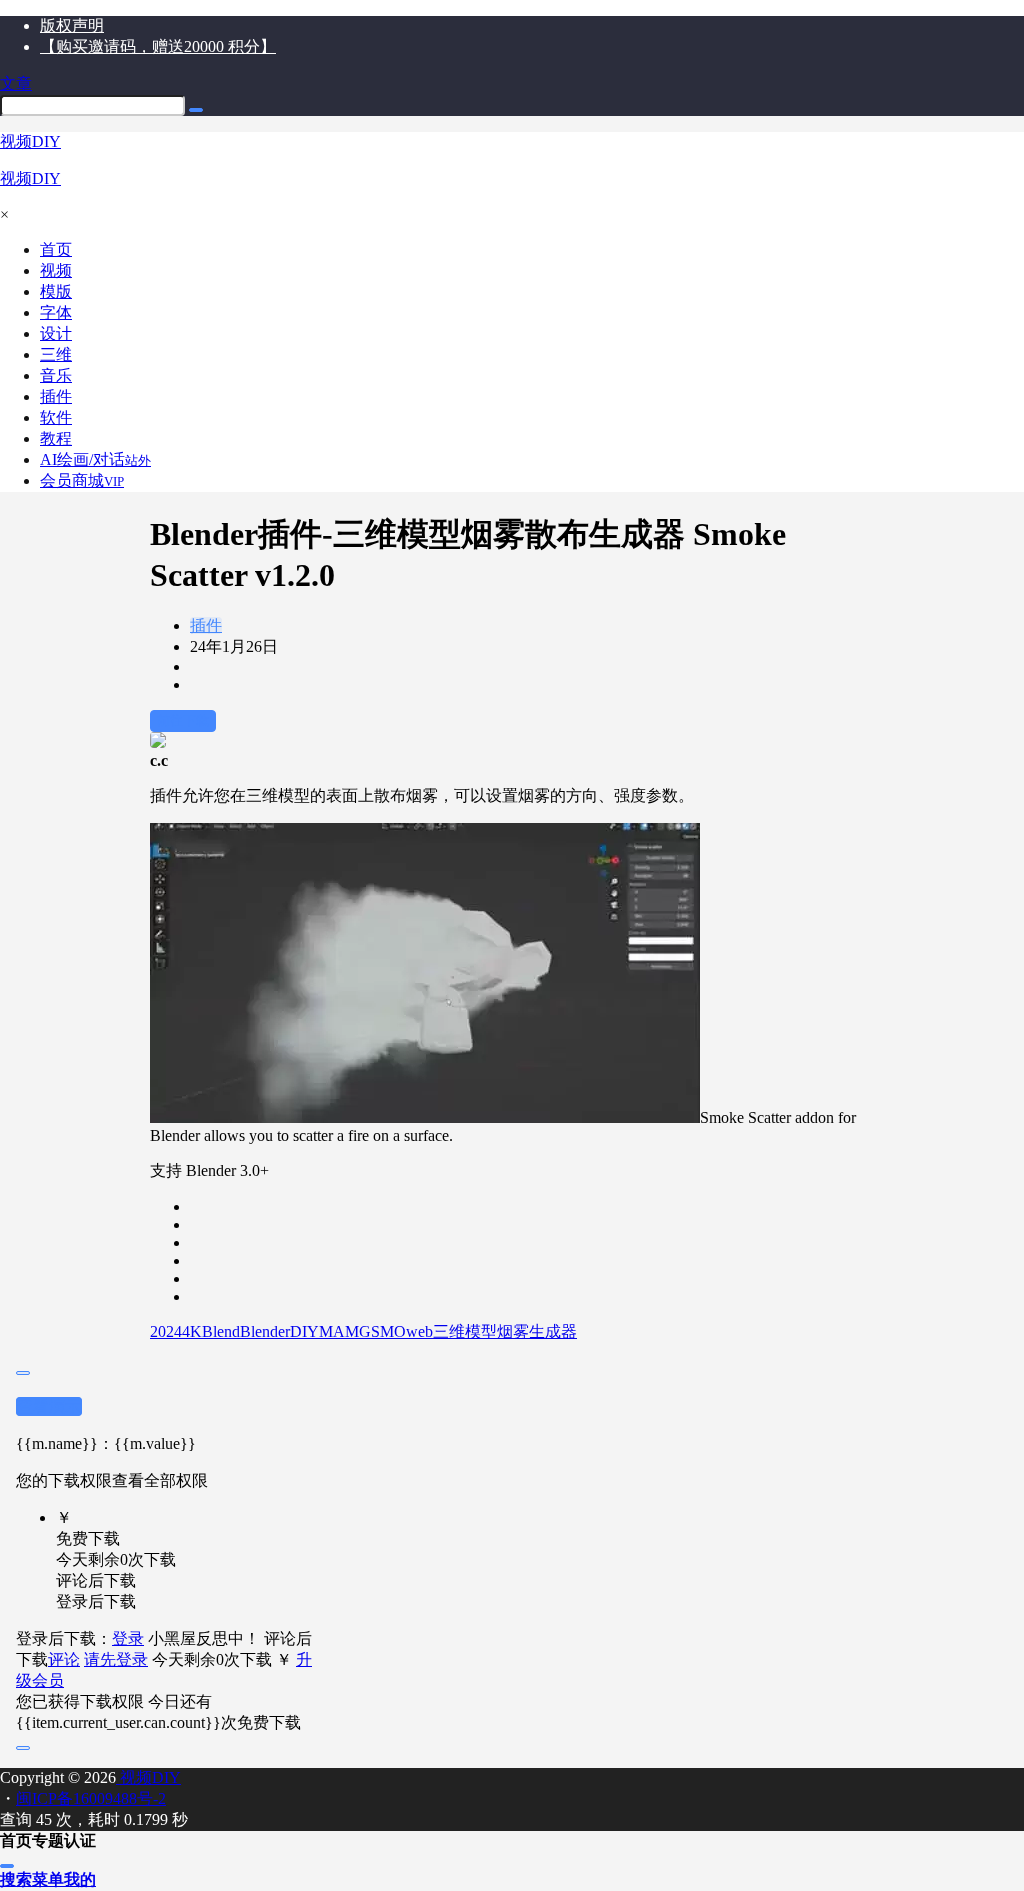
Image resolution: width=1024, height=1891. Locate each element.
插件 (206, 625)
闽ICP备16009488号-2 (91, 1798)
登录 (128, 1638)
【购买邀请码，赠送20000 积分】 (158, 46)
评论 (64, 1659)
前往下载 (183, 720)
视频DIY (148, 1777)
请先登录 (116, 1659)
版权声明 (72, 25)
